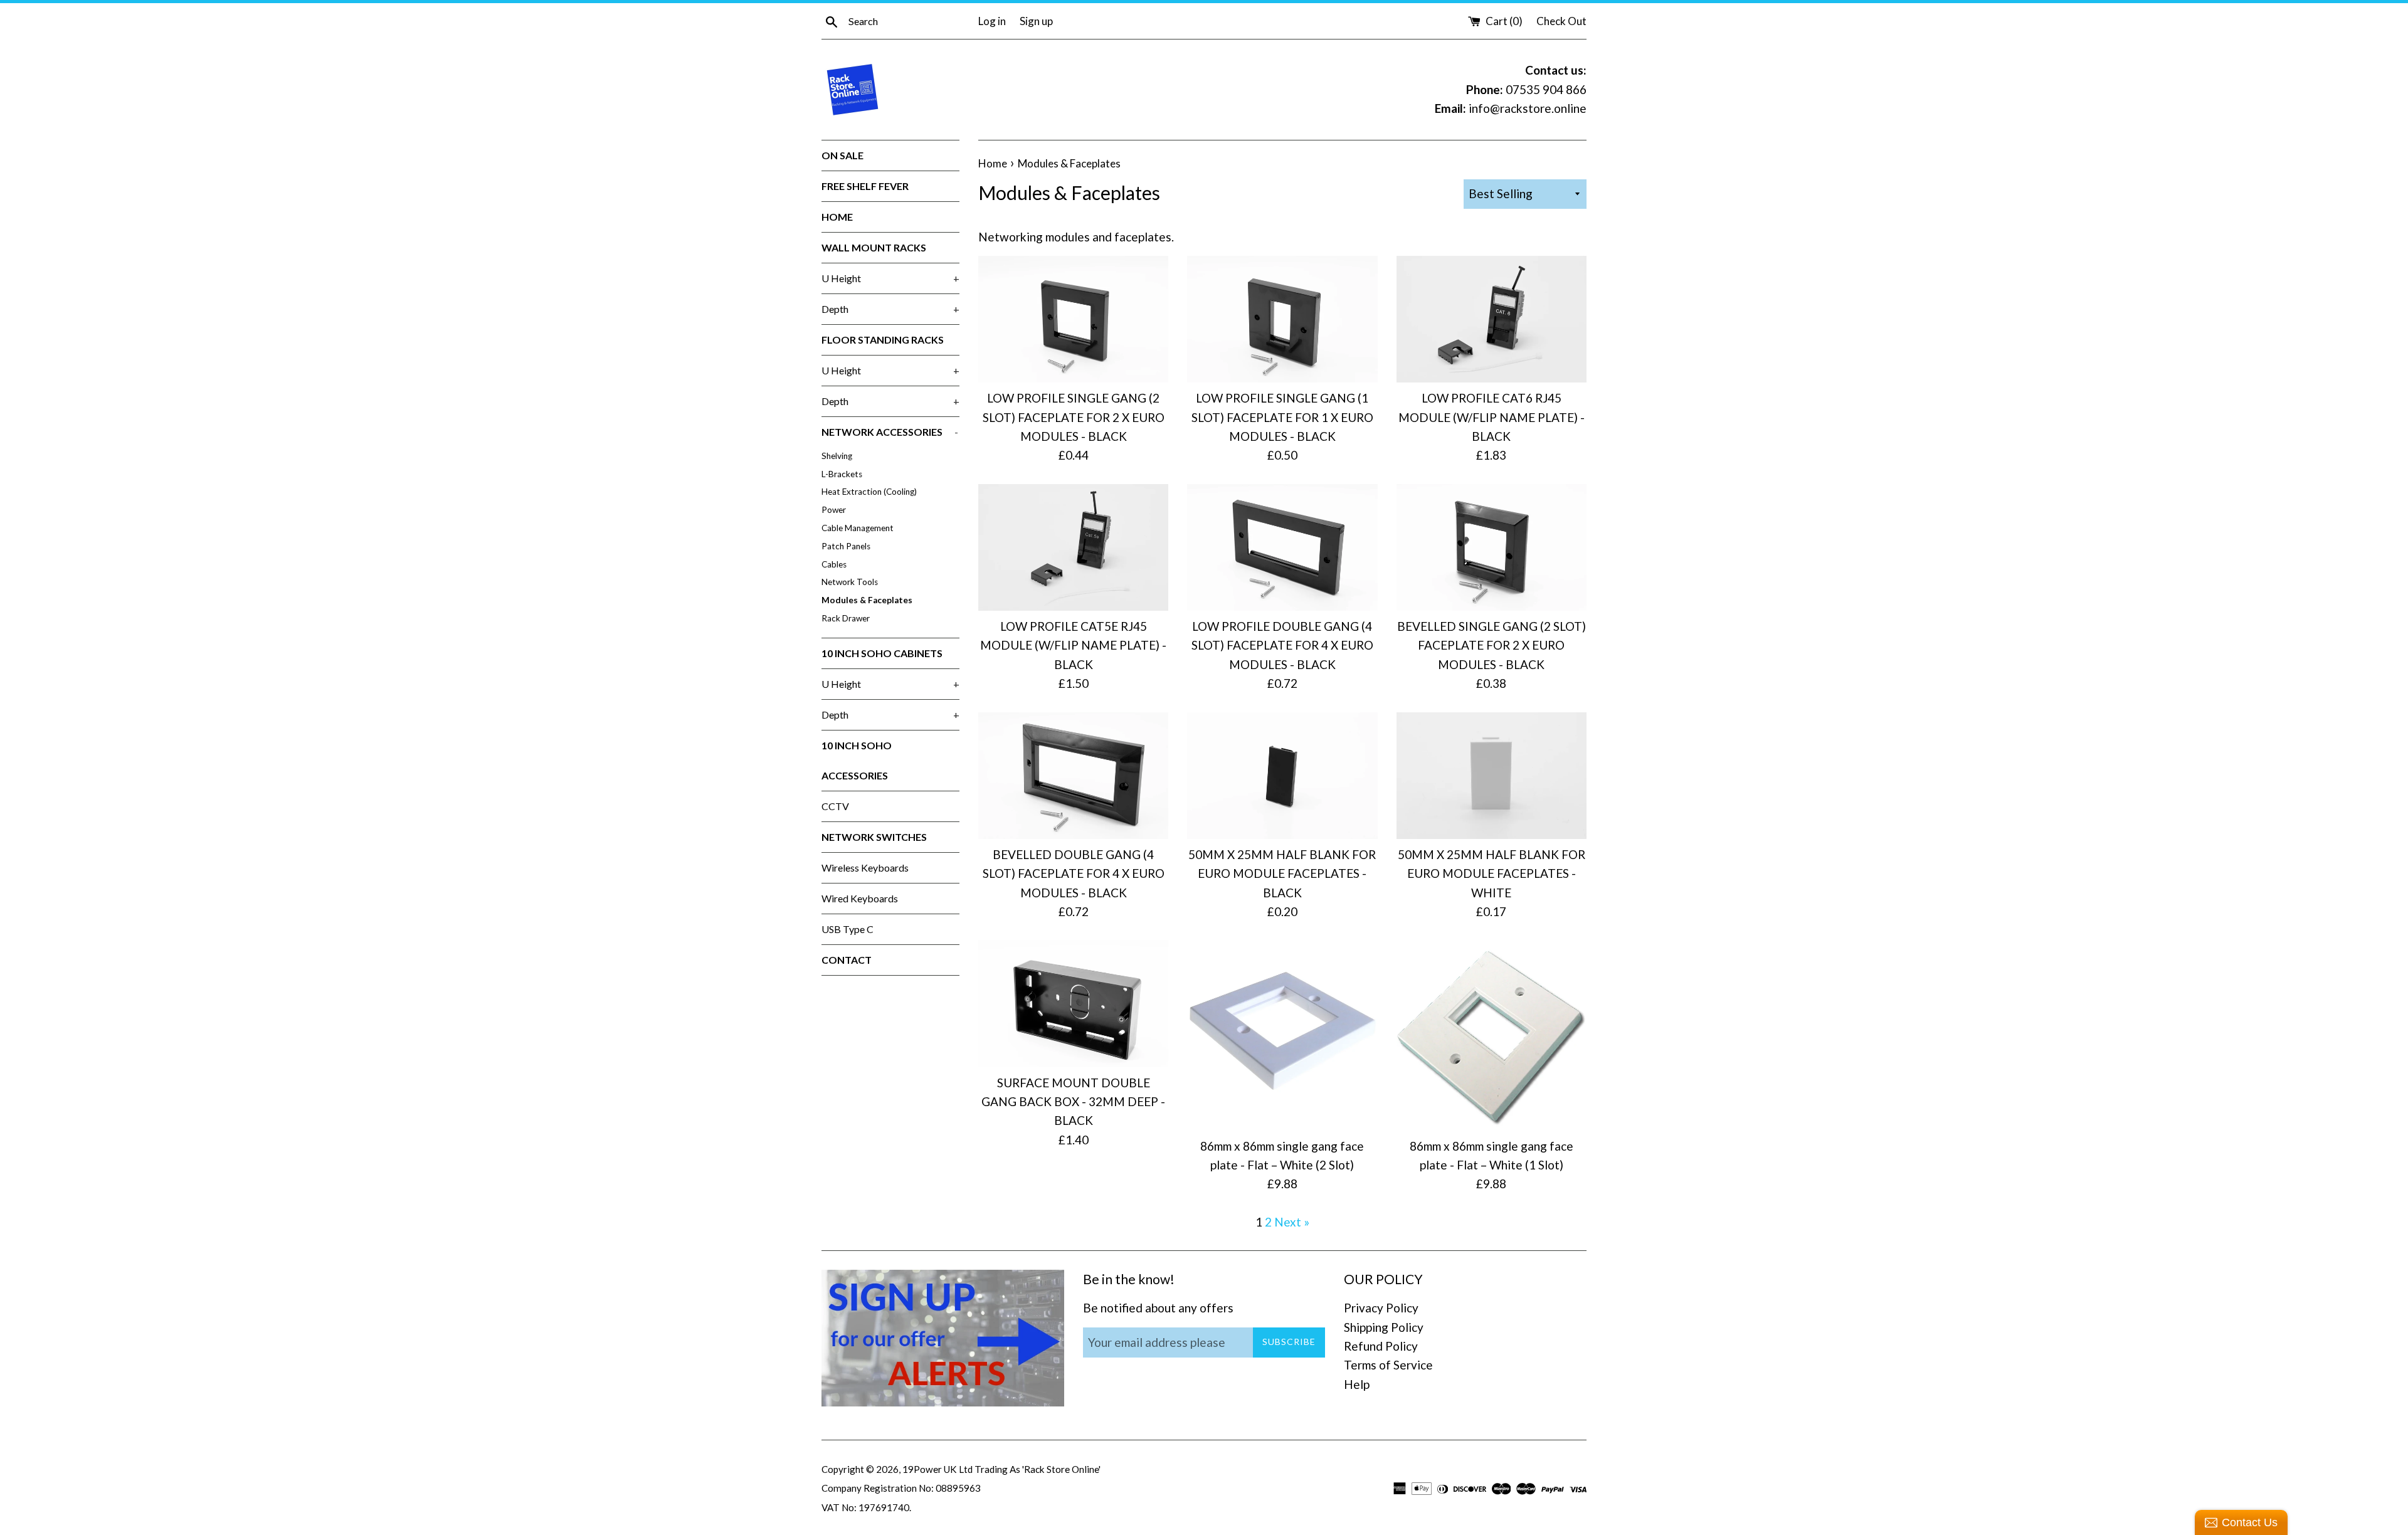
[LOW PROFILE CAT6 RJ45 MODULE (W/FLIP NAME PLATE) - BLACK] (1492, 319)
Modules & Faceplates (867, 600)
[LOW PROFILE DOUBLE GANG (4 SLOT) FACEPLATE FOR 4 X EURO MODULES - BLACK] (1282, 547)
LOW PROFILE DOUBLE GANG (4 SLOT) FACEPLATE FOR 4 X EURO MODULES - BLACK (1282, 645)
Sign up (1036, 21)
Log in (992, 21)
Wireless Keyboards (865, 868)
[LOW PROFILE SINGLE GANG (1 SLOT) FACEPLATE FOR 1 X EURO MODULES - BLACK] (1282, 319)
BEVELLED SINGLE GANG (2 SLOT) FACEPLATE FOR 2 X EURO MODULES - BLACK (1492, 645)
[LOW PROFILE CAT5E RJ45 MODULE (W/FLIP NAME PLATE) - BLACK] (1073, 547)
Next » (1292, 1222)
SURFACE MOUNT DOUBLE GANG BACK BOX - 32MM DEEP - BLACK (1073, 1102)
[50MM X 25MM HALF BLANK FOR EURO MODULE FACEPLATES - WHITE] (1492, 776)
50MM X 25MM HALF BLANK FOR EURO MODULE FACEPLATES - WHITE (1492, 873)
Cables (834, 564)
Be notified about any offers (1158, 1308)
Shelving (837, 456)
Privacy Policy (1381, 1308)
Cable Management (858, 528)
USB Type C (848, 929)
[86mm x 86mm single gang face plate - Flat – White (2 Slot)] (1282, 1035)
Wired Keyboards (860, 898)
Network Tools (850, 582)
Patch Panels (846, 546)
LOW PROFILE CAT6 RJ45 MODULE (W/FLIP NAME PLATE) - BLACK (1492, 417)
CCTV (835, 806)
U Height (890, 278)
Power (834, 510)
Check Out (1561, 21)
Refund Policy (1381, 1346)
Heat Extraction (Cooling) (869, 492)
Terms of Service (1388, 1365)
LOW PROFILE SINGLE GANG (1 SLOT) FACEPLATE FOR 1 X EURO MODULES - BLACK (1282, 417)
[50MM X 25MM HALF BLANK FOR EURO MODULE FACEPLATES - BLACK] (1282, 776)
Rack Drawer (846, 618)
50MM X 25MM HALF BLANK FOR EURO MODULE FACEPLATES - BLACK (1282, 873)
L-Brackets (842, 474)
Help (1357, 1384)
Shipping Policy (1384, 1327)
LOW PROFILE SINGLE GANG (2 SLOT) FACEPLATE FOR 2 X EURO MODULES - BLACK (1074, 417)
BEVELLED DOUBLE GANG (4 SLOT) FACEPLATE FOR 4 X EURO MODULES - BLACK (1074, 873)
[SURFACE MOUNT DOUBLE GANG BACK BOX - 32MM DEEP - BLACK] (1073, 1003)
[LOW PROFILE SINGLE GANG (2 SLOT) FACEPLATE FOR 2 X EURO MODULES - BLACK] (1073, 319)
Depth (890, 309)
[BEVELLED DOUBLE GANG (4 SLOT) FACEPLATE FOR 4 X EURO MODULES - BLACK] (1073, 776)
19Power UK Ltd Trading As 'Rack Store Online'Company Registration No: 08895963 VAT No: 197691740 (961, 1488)
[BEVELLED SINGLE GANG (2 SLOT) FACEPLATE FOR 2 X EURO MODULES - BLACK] (1492, 547)
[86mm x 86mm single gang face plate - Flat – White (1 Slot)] (1492, 1035)
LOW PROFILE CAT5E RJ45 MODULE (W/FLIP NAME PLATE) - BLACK (1073, 645)
